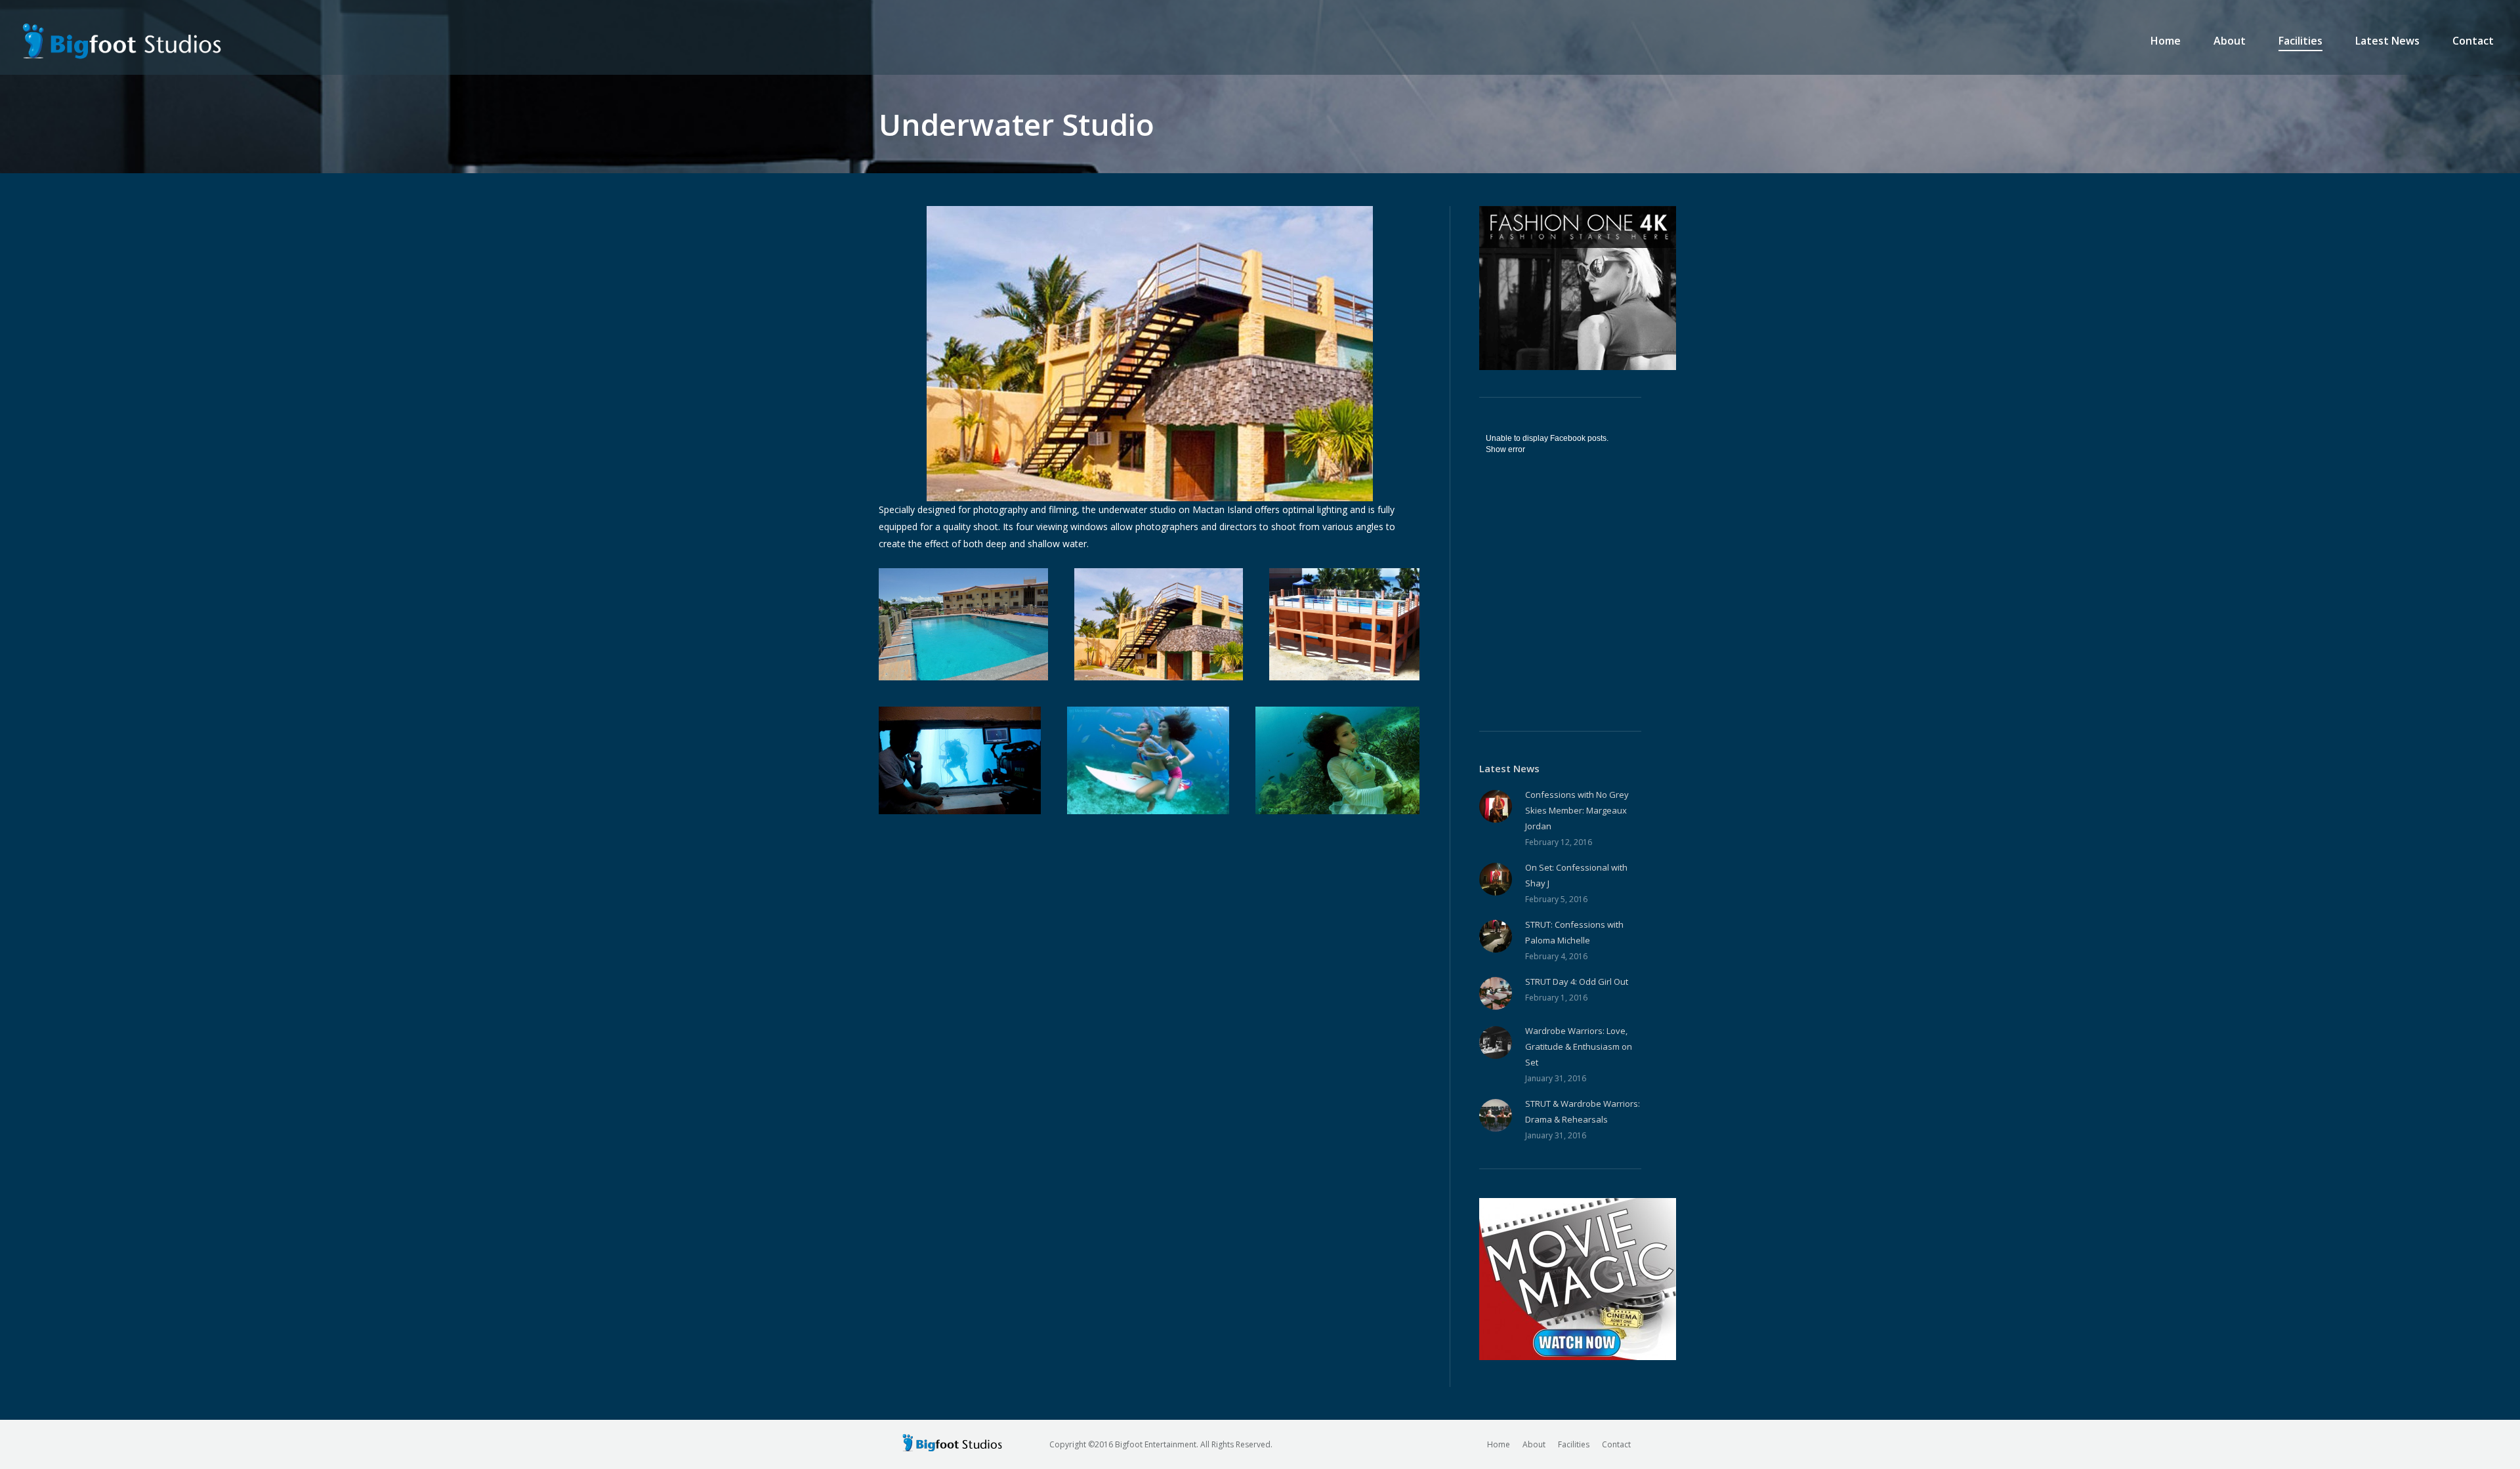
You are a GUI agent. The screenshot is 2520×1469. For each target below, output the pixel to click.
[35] (1337, 760)
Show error (1505, 449)
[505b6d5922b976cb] (1148, 760)
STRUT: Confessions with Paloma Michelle (1574, 932)
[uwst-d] (960, 760)
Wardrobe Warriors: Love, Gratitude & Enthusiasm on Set (1579, 1046)
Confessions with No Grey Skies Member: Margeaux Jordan (1577, 810)
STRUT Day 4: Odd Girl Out (1577, 982)
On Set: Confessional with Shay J (1576, 875)
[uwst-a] (1159, 624)
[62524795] (963, 624)
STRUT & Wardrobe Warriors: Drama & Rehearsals (1583, 1111)
